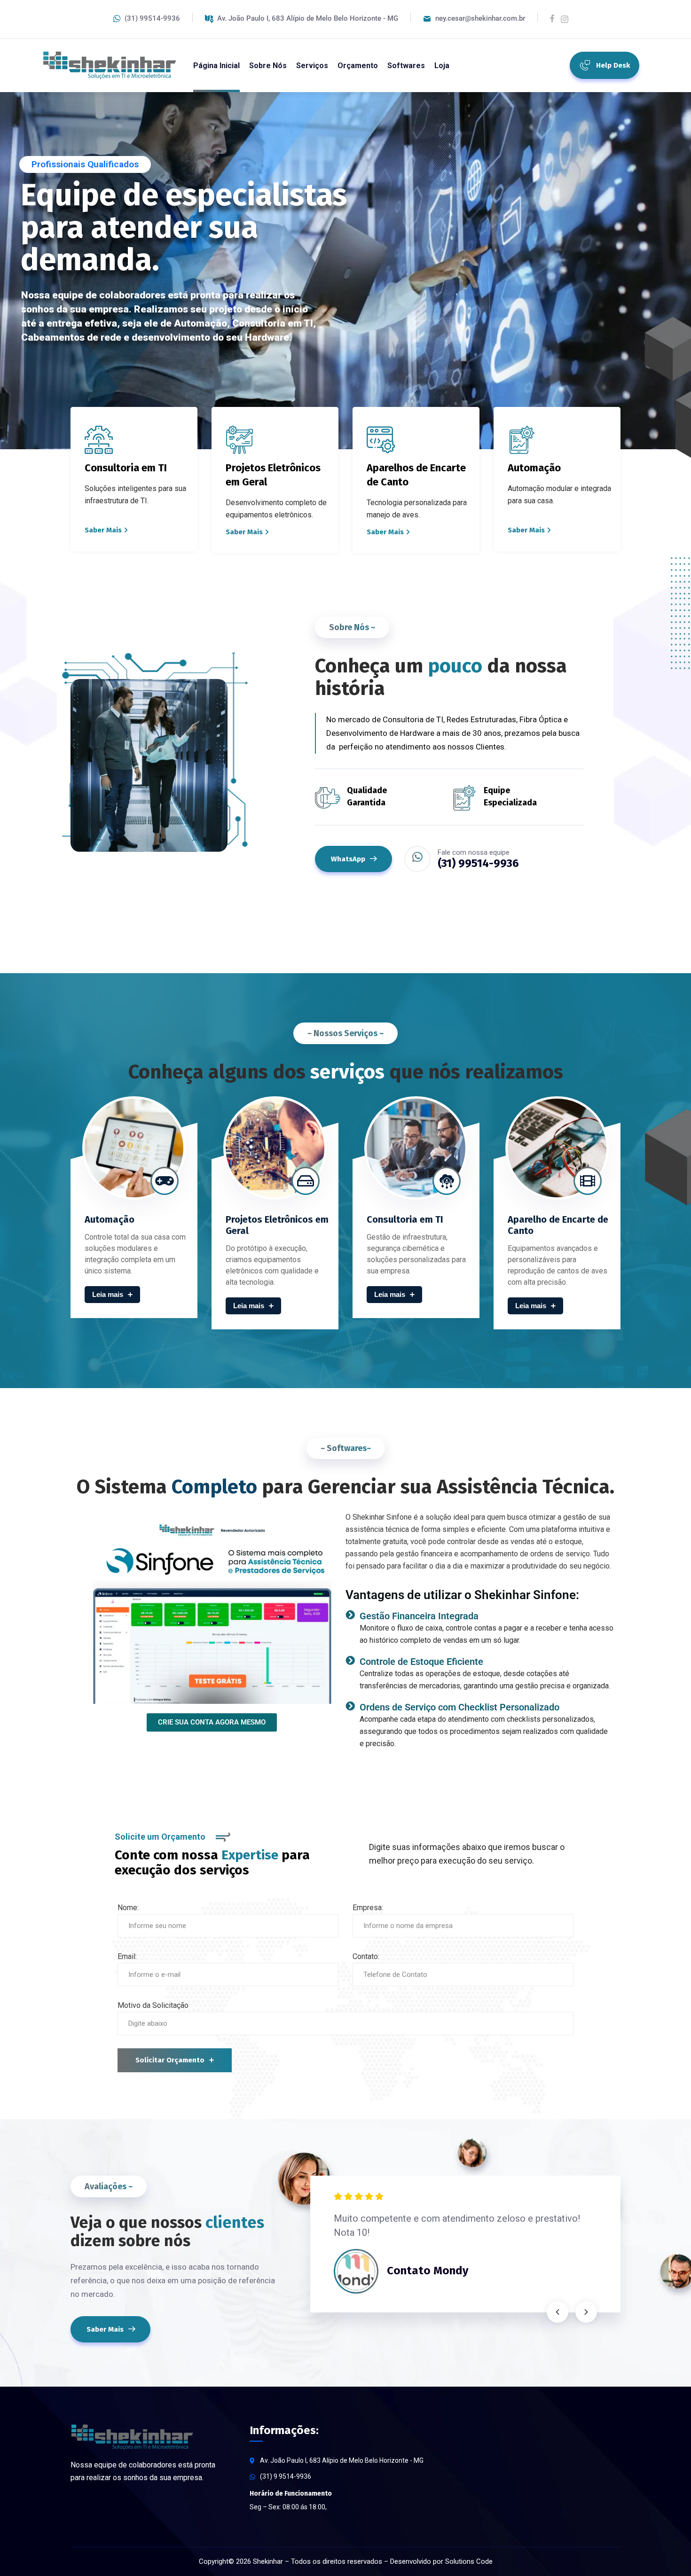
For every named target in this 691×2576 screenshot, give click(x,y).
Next (586, 2312)
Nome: (128, 1908)
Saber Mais (103, 530)
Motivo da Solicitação (153, 2005)
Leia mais (108, 1294)
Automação (110, 1219)
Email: (127, 1956)
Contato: (366, 1956)
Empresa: (368, 1908)
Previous (558, 2312)
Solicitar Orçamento (170, 2060)
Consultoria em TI (405, 1219)
